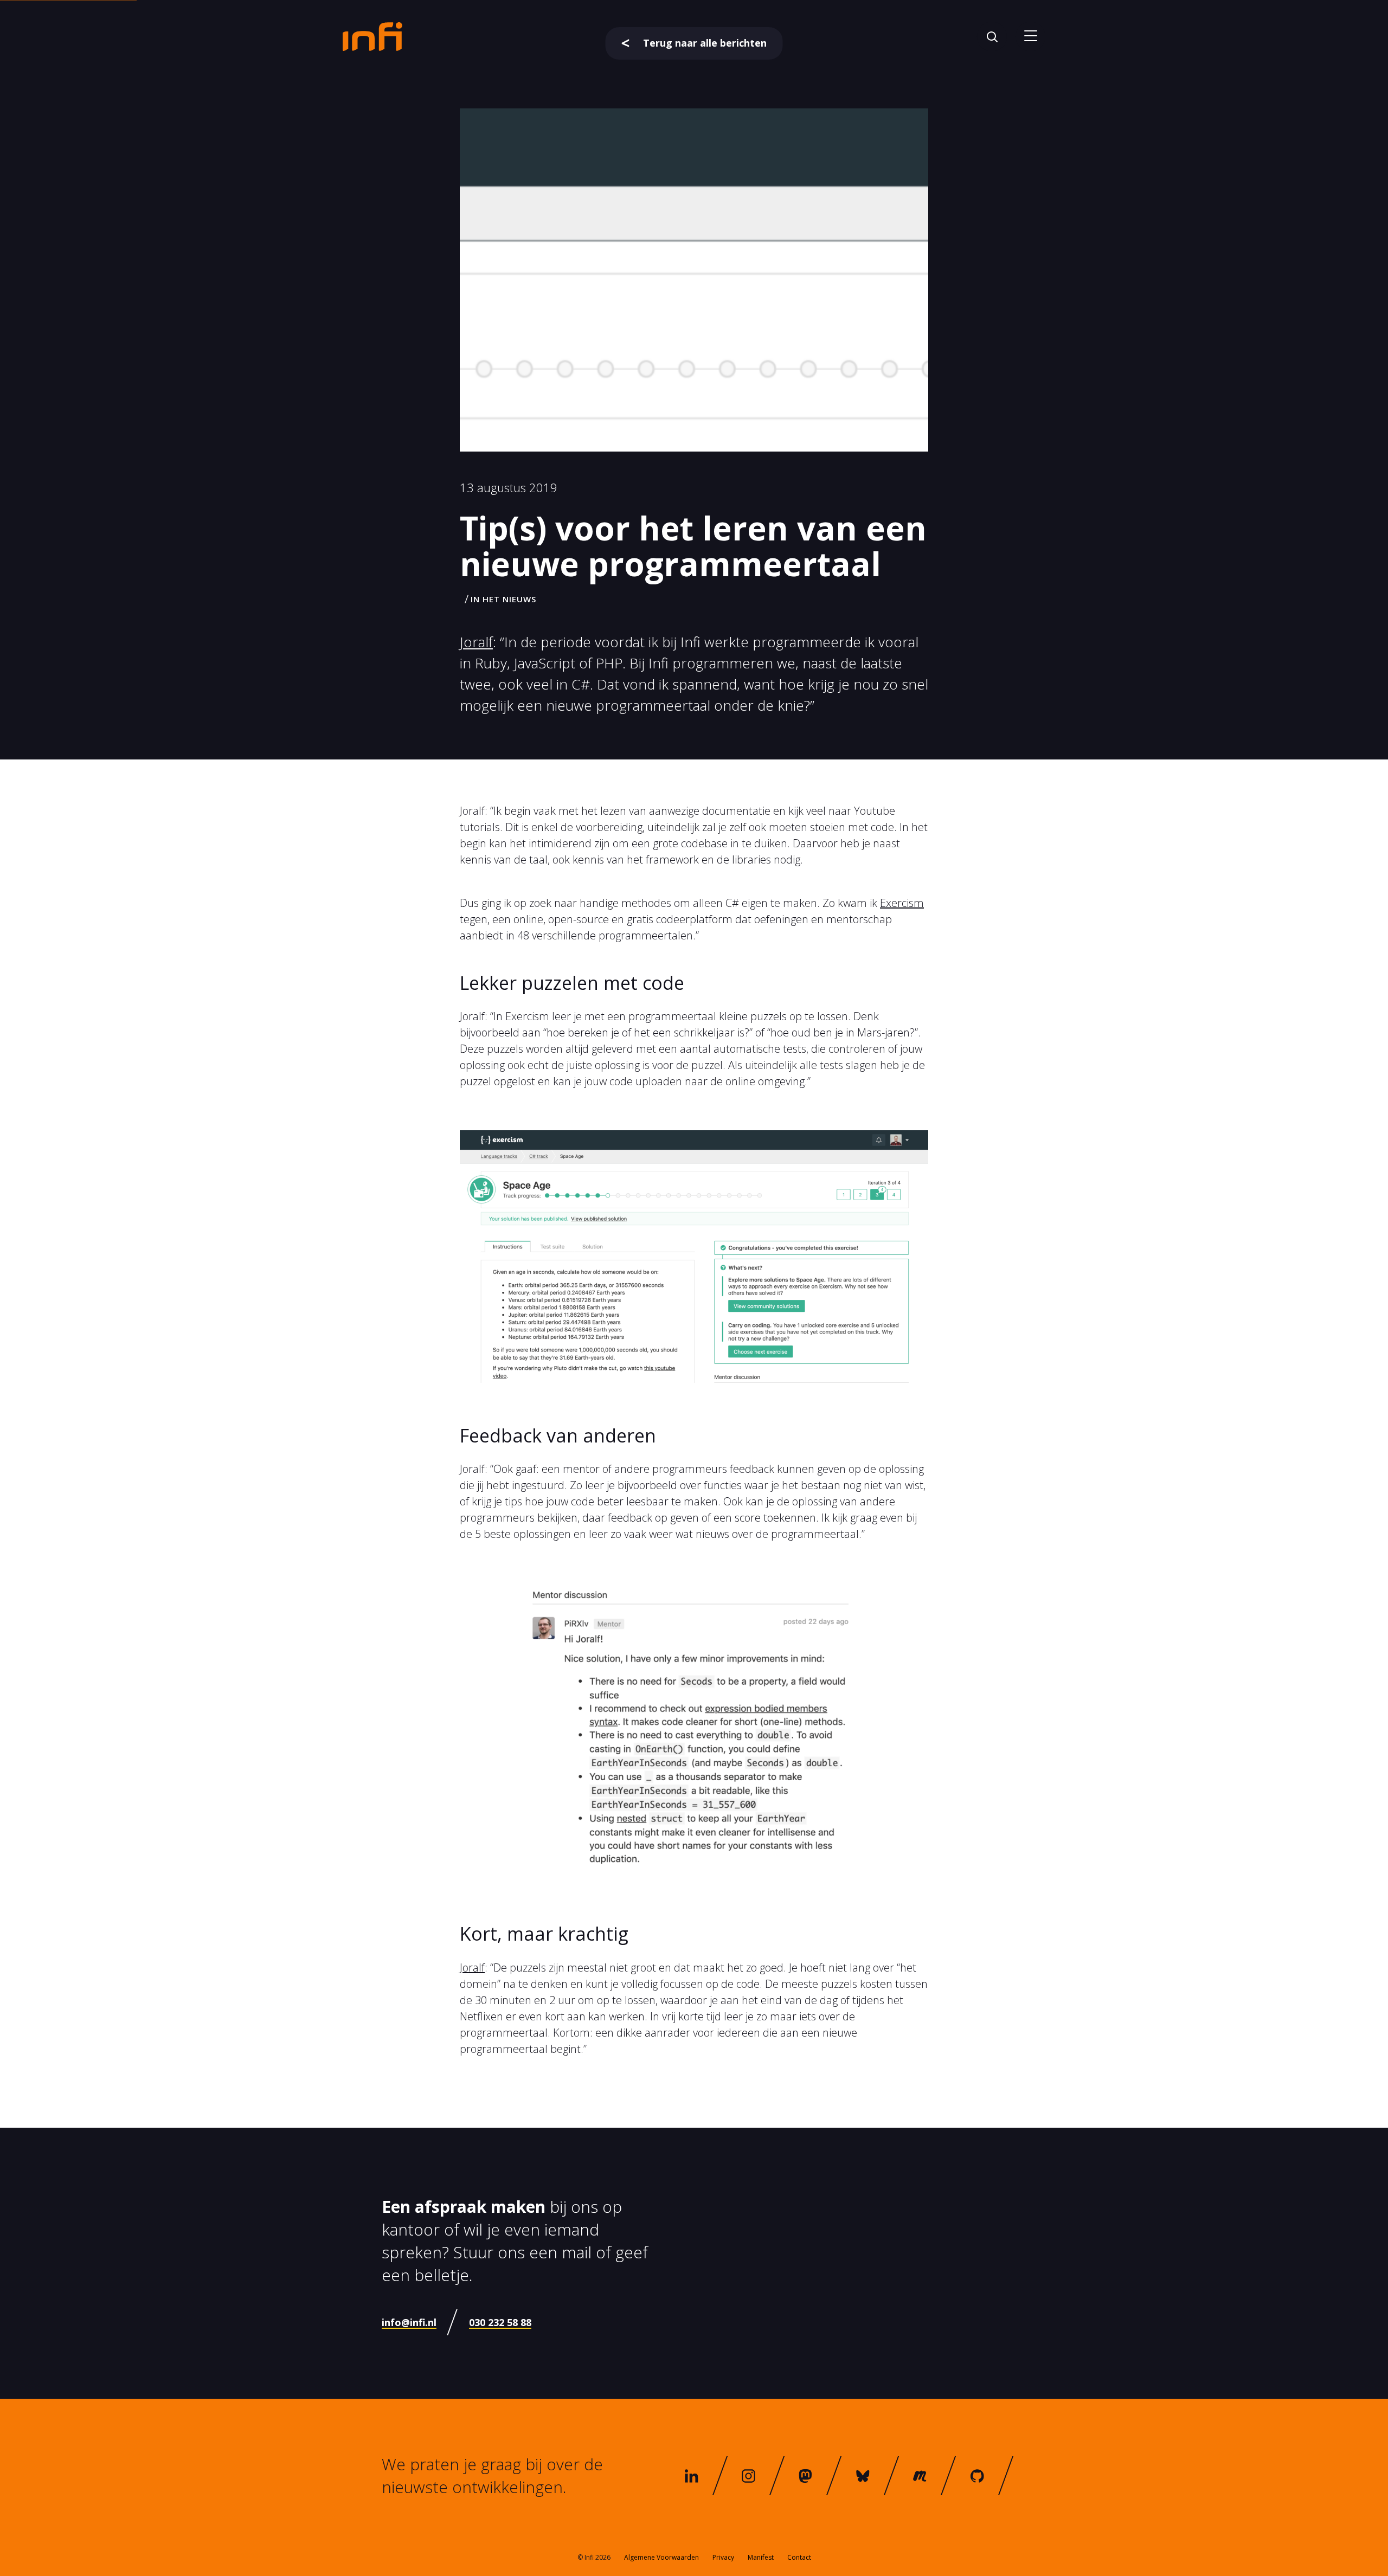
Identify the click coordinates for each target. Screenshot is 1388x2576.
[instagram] (749, 2476)
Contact (799, 2557)
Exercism (902, 903)
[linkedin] (691, 2476)
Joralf (476, 642)
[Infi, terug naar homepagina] (372, 36)
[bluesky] (863, 2476)
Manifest (761, 2557)
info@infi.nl (409, 2322)
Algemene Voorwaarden (661, 2557)
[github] (977, 2476)
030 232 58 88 (500, 2322)
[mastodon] (806, 2476)
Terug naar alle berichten (705, 43)
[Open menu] (1030, 37)
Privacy (723, 2557)
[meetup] (920, 2476)
